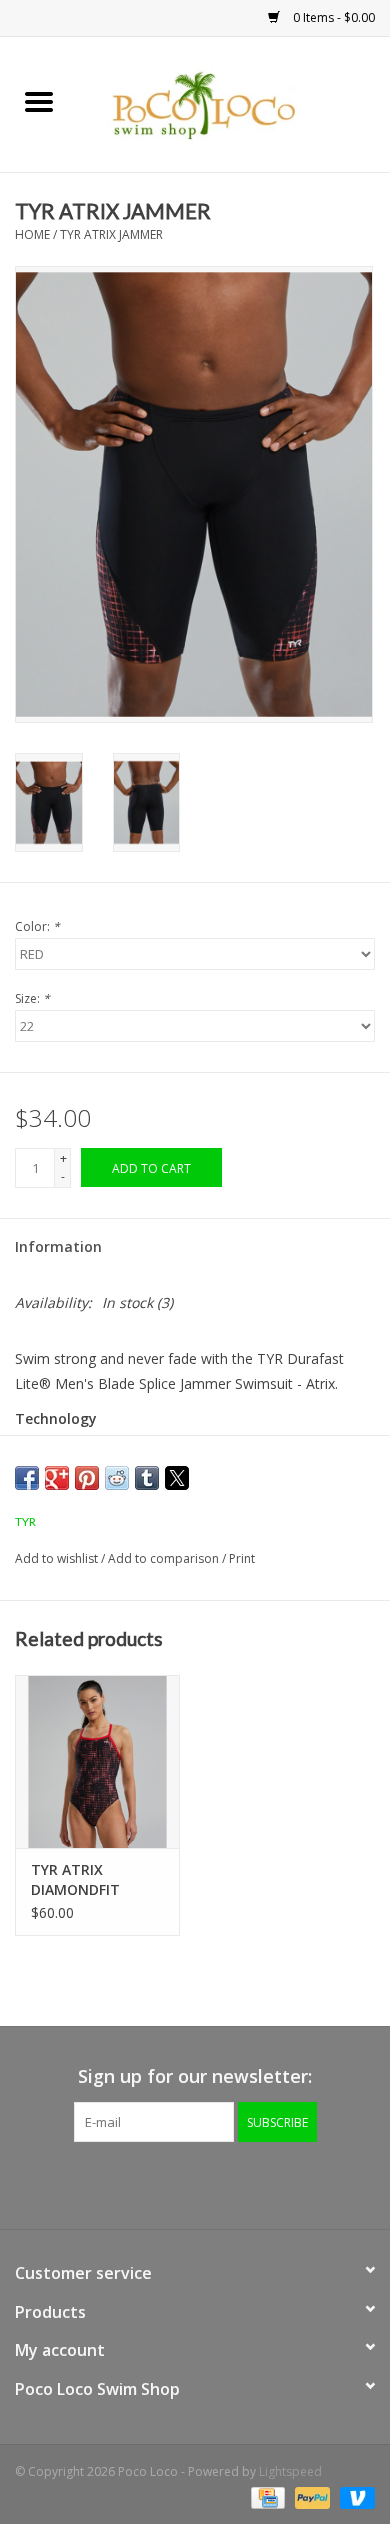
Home (32, 234)
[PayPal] (310, 2496)
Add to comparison (165, 1558)
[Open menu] (39, 101)
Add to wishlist (58, 1558)
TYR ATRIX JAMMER (111, 234)
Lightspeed (290, 2471)
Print (242, 1558)
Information (58, 1246)
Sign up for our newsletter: (195, 2076)
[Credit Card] (266, 2496)
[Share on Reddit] (117, 1478)
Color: (37, 926)
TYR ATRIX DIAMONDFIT (75, 1879)
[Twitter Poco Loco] (177, 2183)
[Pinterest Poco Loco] (213, 2183)
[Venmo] (354, 2496)
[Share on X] (177, 1478)
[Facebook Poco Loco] (141, 2183)
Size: (32, 998)
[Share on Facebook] (27, 1478)
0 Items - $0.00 (332, 17)
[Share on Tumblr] (147, 1478)
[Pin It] (87, 1478)
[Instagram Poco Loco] (249, 2183)
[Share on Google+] (57, 1478)
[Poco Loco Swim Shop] (234, 102)
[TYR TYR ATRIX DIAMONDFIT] (97, 1761)
